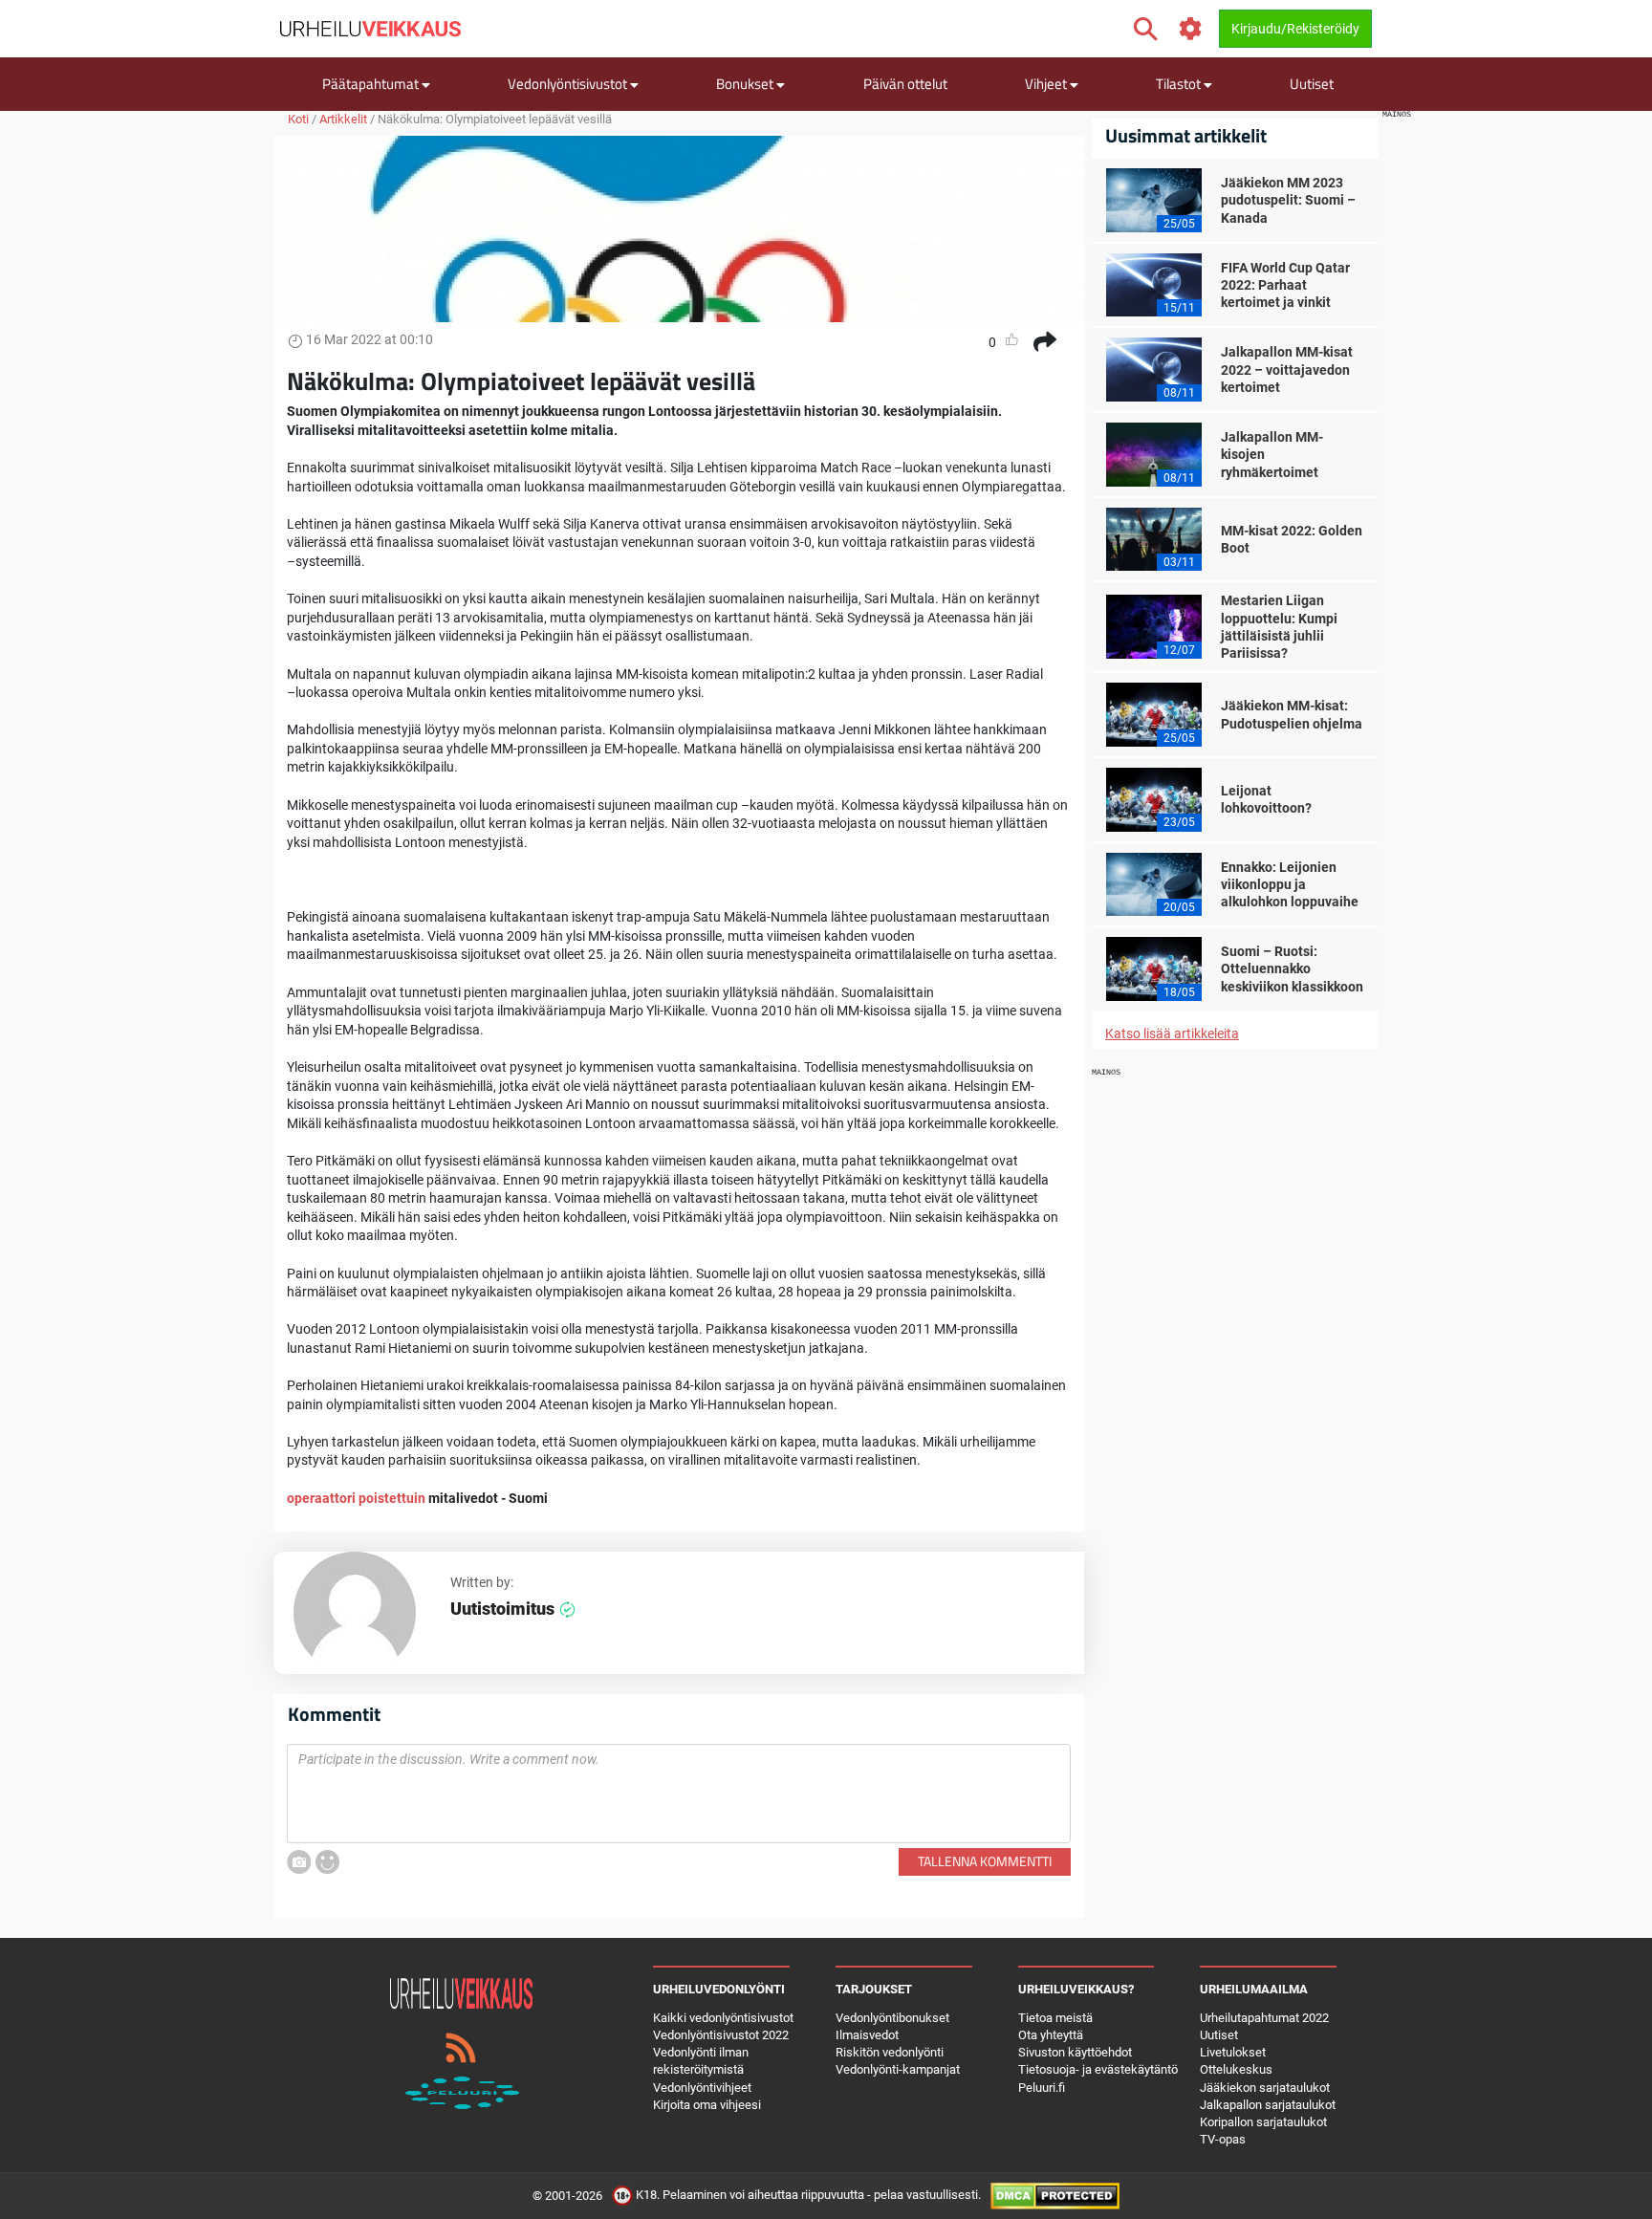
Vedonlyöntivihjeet (702, 2088)
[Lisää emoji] (327, 1862)
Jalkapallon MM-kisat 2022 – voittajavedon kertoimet (1287, 369)
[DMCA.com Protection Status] (1055, 2196)
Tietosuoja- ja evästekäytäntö (1098, 2069)
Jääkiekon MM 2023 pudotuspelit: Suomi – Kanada (1288, 200)
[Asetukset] (1191, 29)
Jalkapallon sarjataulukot (1268, 2105)
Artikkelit (343, 119)
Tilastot (1180, 84)
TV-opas (1223, 2139)
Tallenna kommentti (985, 1861)
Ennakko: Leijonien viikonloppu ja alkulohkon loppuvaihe (1290, 884)
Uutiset (1312, 84)
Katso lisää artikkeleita (1172, 1033)
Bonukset (746, 84)
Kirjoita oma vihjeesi (707, 2105)
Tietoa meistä (1055, 2018)
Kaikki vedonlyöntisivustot (723, 2018)
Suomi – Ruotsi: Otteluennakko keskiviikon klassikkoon (1292, 968)
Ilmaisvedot (867, 2035)
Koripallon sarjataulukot (1263, 2122)
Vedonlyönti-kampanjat (898, 2069)
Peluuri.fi (1042, 2088)
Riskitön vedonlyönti (890, 2052)
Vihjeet (1047, 84)
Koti (298, 119)
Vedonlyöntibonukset (892, 2018)
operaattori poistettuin (358, 1498)
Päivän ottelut (905, 84)
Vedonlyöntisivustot (569, 84)
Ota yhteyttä (1051, 2035)
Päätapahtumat (372, 84)
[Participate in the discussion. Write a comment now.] (679, 1794)
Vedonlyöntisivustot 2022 (721, 2035)
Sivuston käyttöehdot (1075, 2052)
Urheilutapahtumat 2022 (1264, 2018)
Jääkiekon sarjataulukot (1265, 2088)
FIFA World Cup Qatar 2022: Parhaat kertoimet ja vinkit (1285, 285)
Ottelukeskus (1236, 2069)
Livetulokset (1233, 2052)
